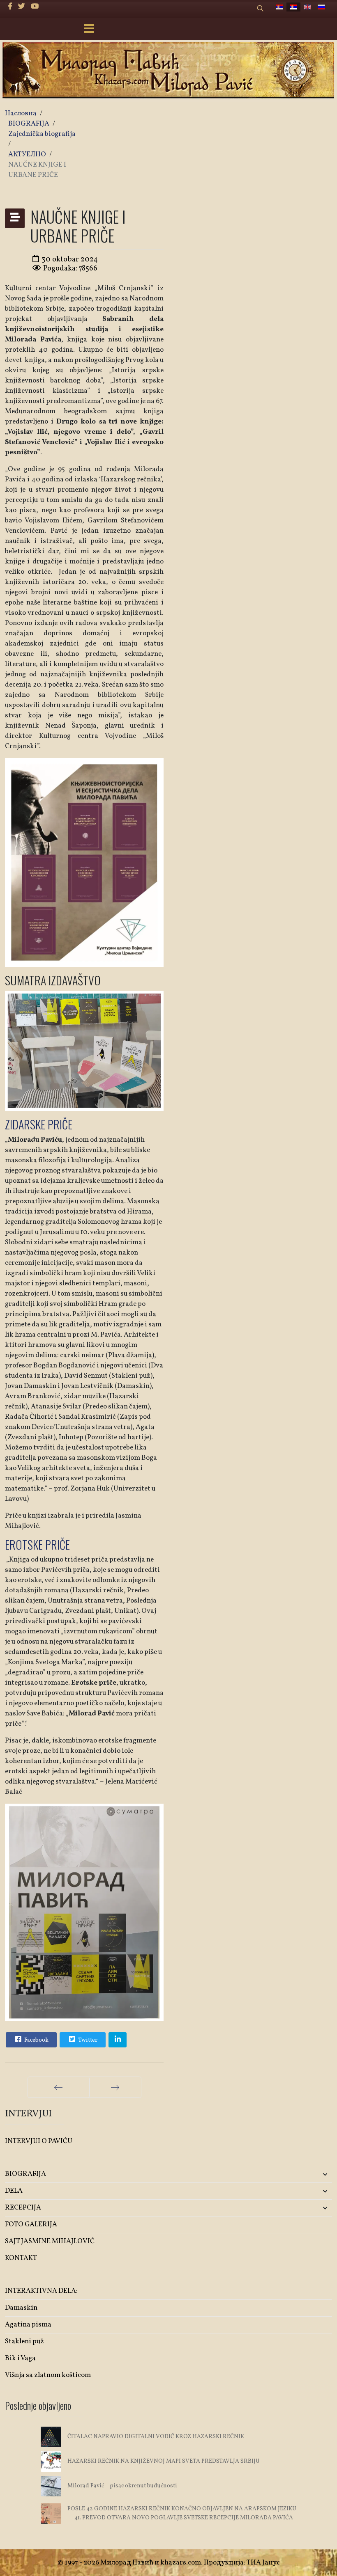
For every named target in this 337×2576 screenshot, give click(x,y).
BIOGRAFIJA (25, 2174)
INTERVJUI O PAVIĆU (39, 2141)
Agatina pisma (28, 2325)
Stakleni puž (24, 2341)
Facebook (36, 2040)
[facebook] (10, 7)
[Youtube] (35, 7)
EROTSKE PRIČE (37, 1544)
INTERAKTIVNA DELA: (41, 2291)
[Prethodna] (59, 2087)
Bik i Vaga (20, 2358)
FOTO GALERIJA (31, 2225)
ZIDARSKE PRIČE (39, 1124)
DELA (14, 2191)
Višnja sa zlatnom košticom (48, 2375)
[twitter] (22, 7)
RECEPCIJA (23, 2208)
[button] (278, 2174)
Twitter (87, 2040)
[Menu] (89, 30)
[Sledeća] (115, 2087)
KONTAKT (21, 2258)
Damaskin (21, 2308)
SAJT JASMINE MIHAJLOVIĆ (50, 2241)
